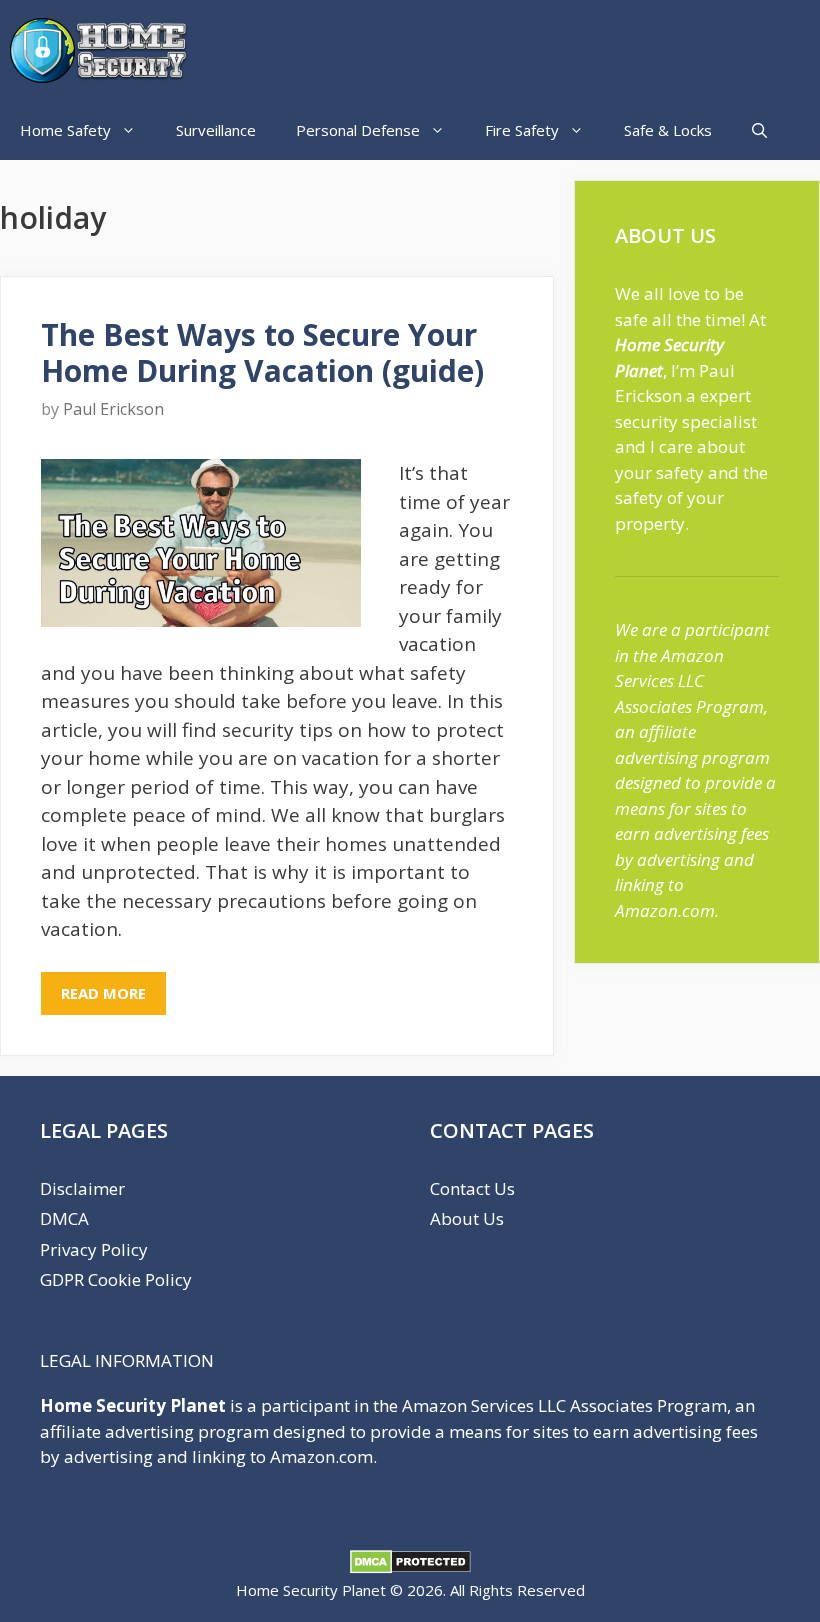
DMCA (64, 1218)
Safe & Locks (668, 130)
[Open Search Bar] (759, 130)
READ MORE (103, 993)
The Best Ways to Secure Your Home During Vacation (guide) (262, 352)
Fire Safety (522, 130)
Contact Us (472, 1188)
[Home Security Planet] (104, 50)
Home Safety (65, 130)
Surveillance (216, 130)
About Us (467, 1218)
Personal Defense (358, 130)
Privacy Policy (94, 1249)
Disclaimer (82, 1188)
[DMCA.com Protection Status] (410, 1568)
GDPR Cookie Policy (116, 1279)
